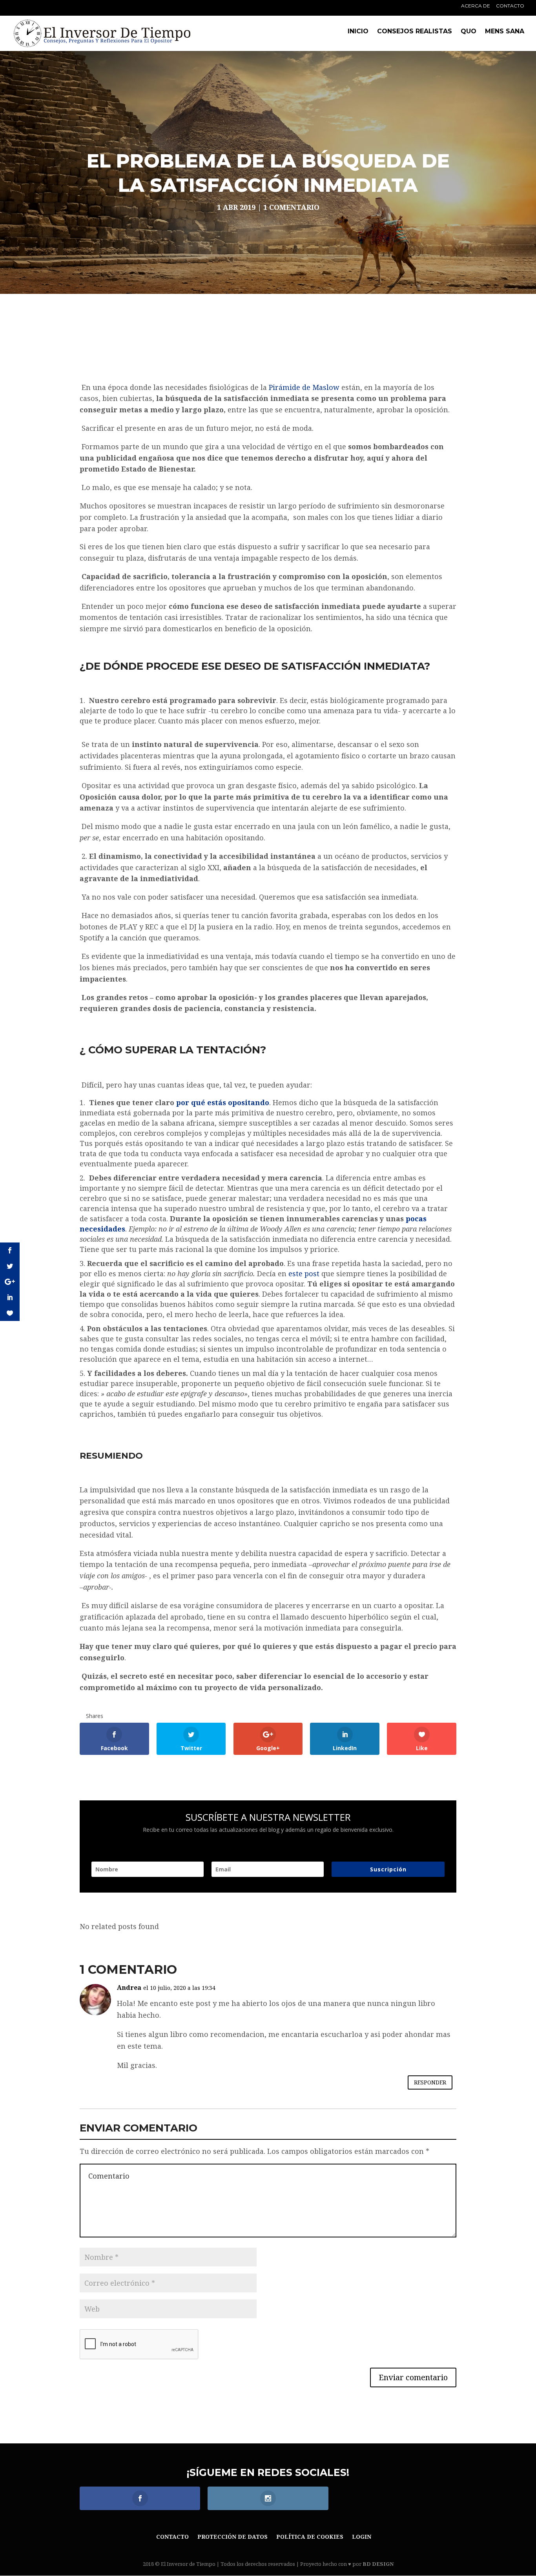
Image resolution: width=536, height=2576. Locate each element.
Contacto (510, 6)
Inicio (358, 32)
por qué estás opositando (223, 1102)
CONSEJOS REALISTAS (415, 32)
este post (305, 1273)
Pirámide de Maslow (304, 387)
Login (362, 2537)
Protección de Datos (232, 2537)
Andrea (129, 1988)
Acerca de (476, 6)
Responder (430, 2082)
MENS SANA (505, 32)
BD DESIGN (378, 2564)
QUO (469, 32)
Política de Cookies (310, 2537)
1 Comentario (291, 207)
